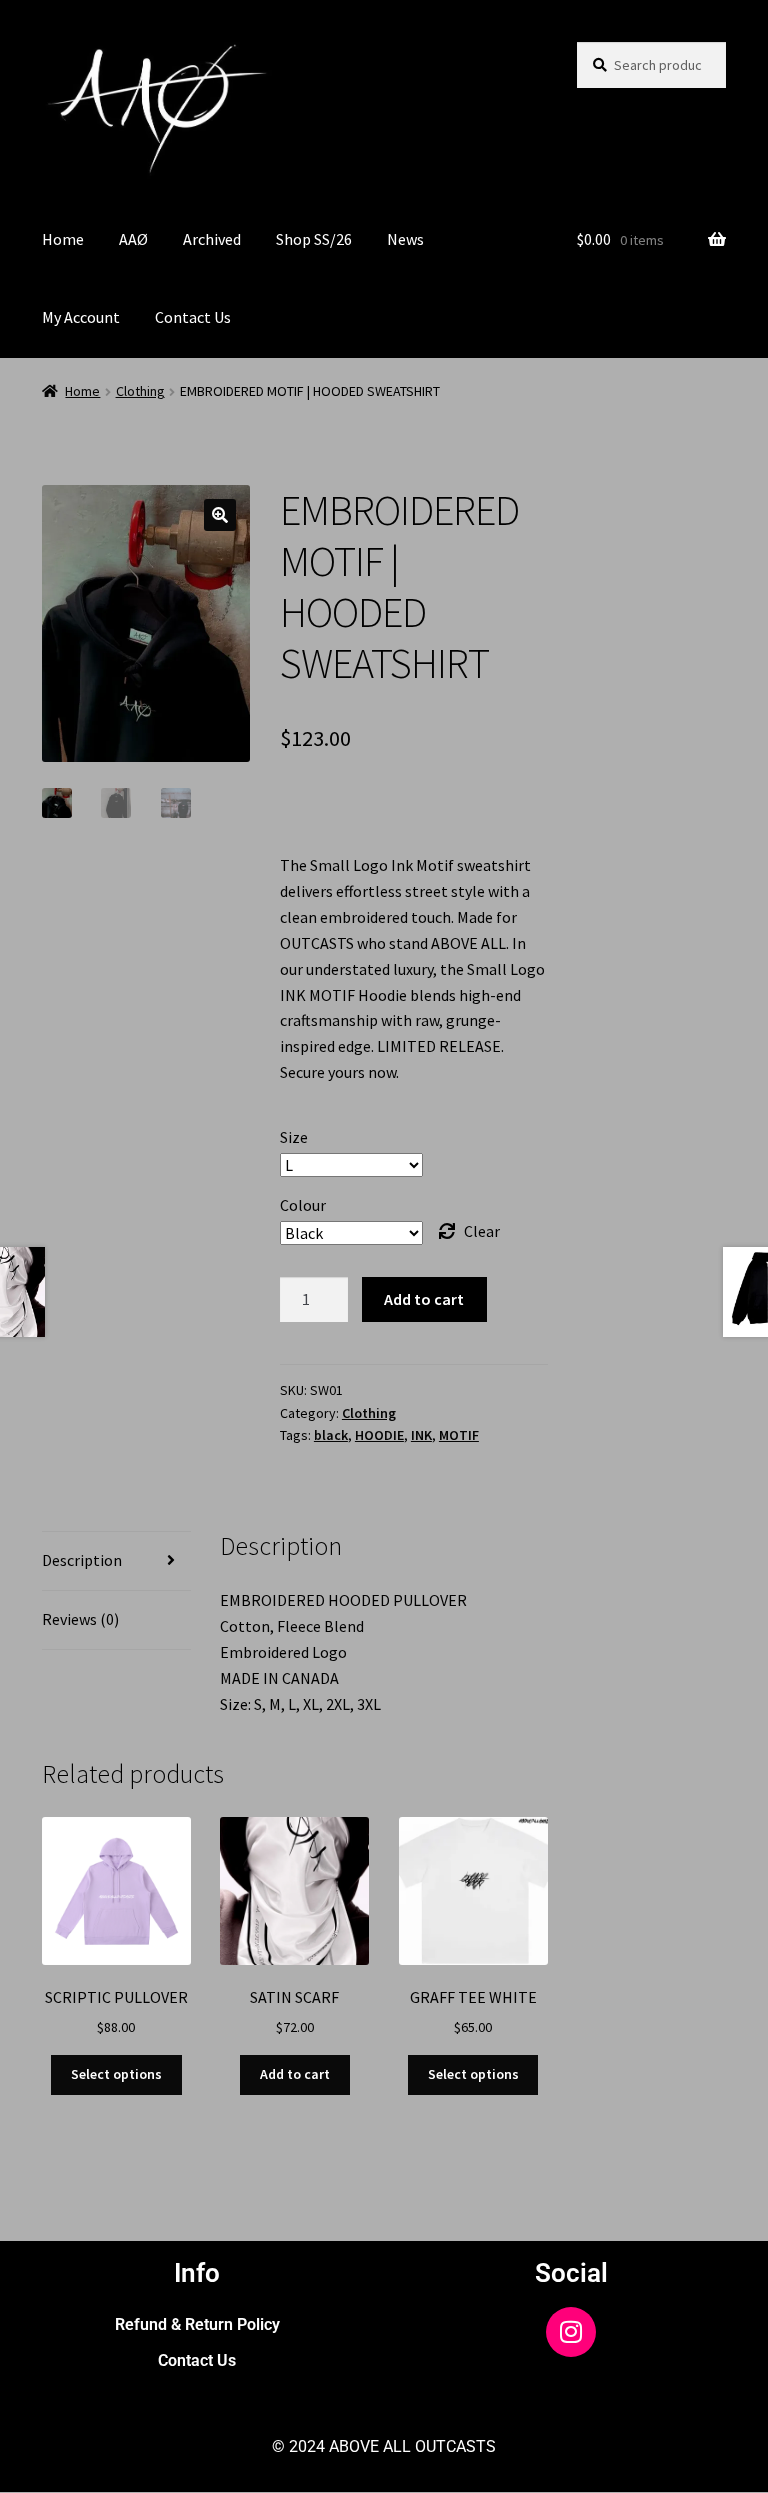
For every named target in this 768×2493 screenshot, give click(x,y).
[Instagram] (571, 2332)
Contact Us (193, 317)
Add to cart (424, 1299)
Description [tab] (82, 1560)
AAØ (133, 239)
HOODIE (379, 1435)
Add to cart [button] (295, 2074)
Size (294, 1137)
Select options (116, 2074)
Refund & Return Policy (197, 2324)
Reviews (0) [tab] (80, 1619)
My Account (81, 317)
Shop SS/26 (314, 239)
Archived (212, 239)
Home (63, 239)
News (405, 239)
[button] (220, 515)
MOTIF (459, 1435)
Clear (482, 1231)
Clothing (140, 391)
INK (421, 1435)
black (331, 1435)
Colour (303, 1205)
